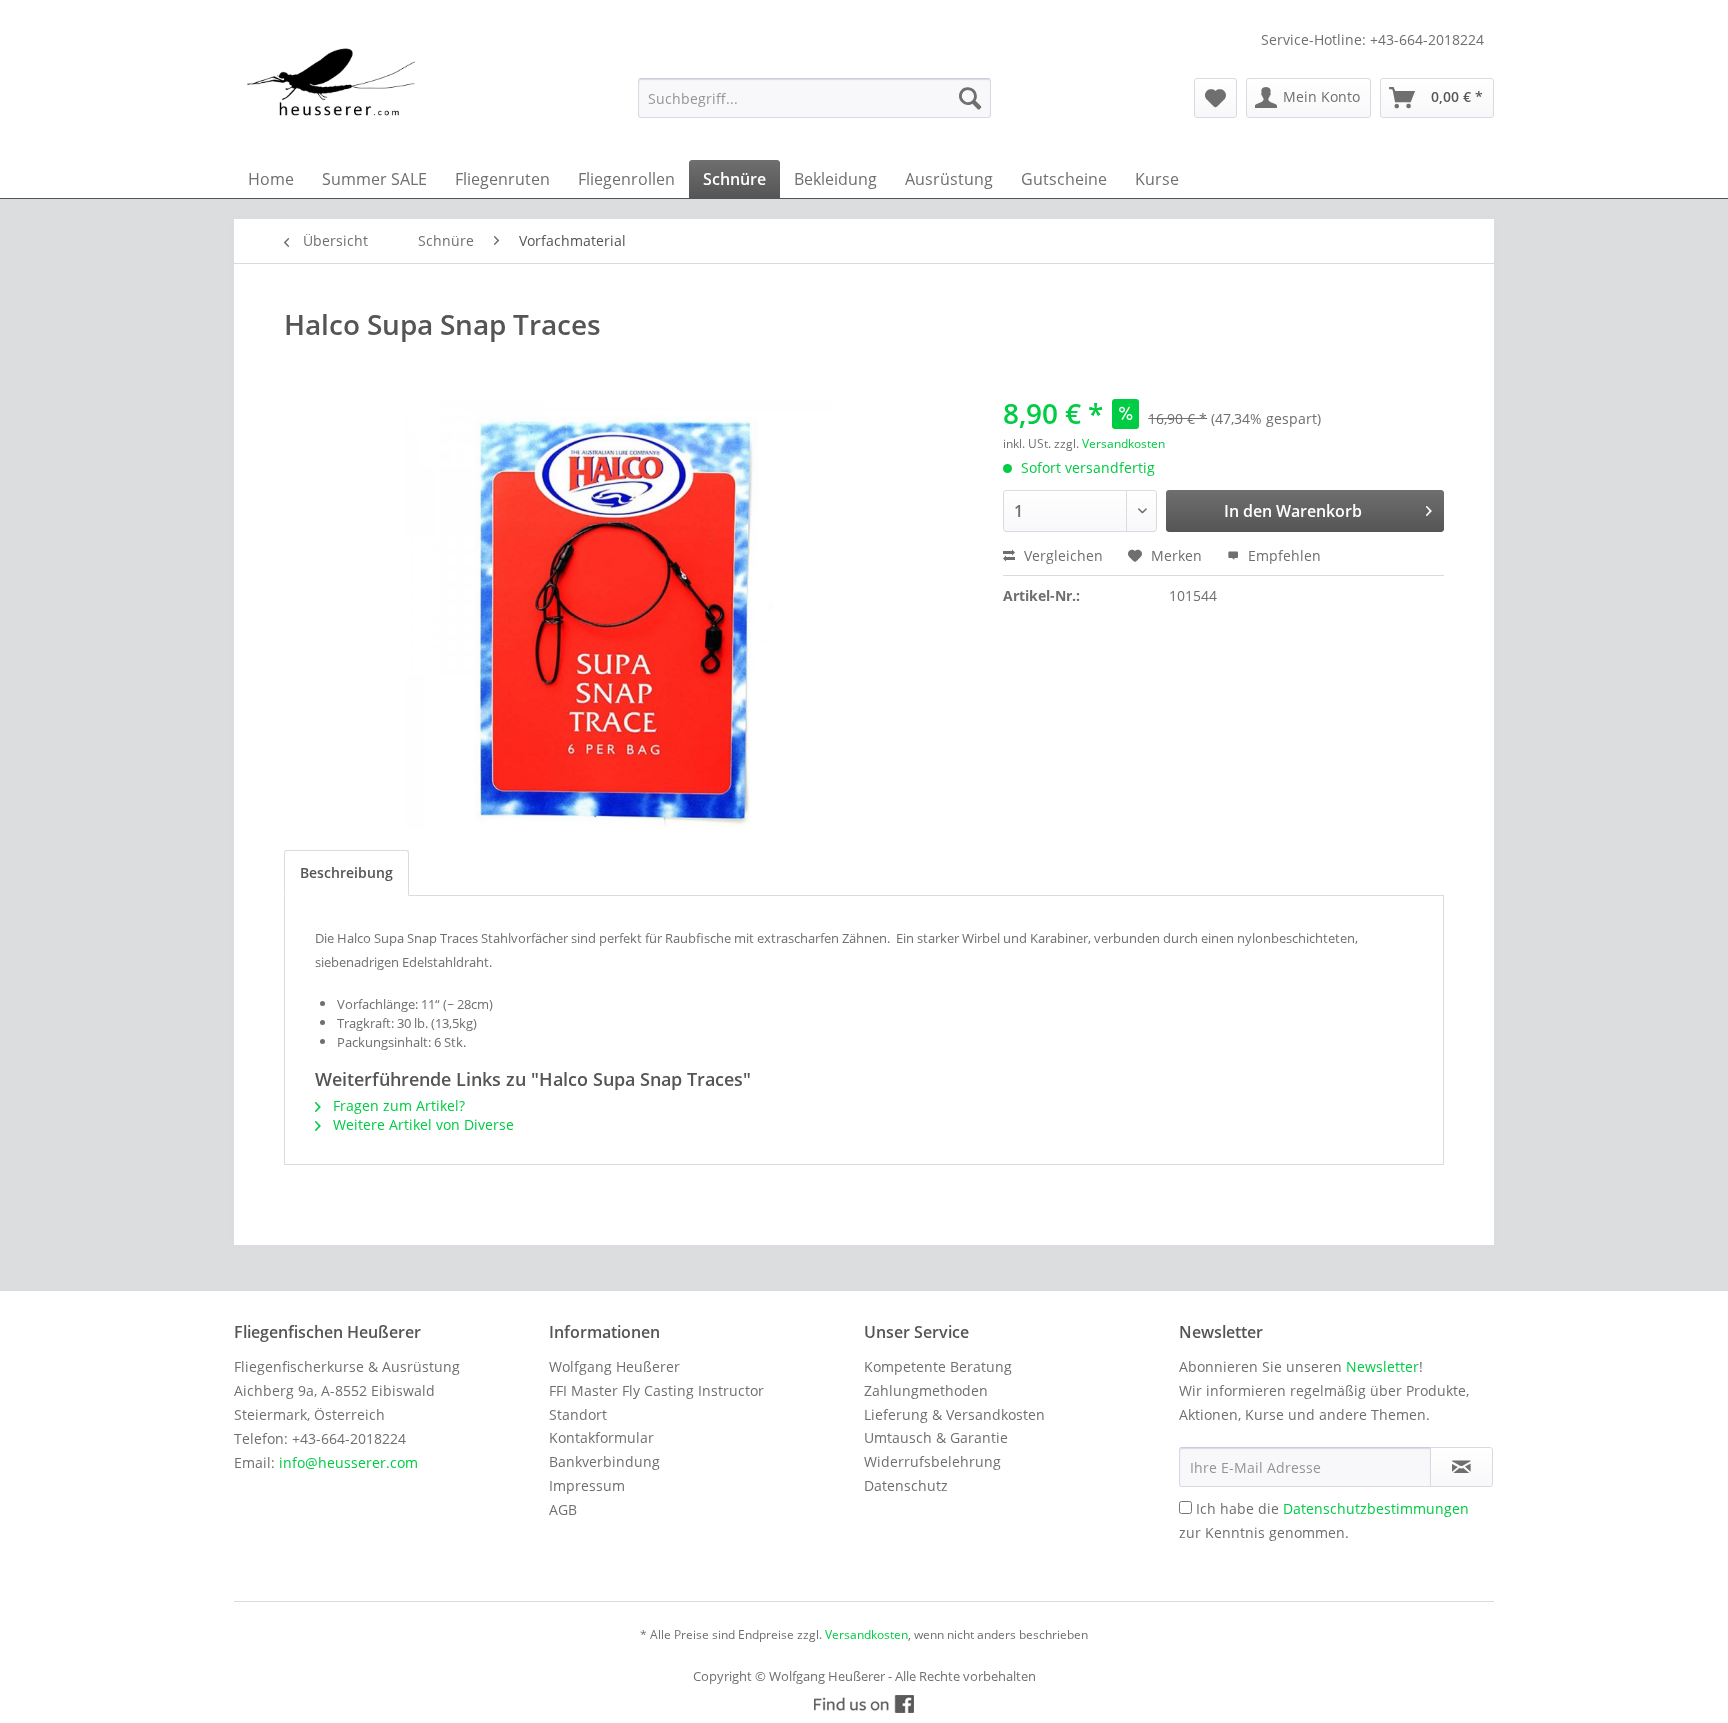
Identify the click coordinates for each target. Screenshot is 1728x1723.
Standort (578, 1414)
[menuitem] (814, 98)
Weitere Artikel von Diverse (421, 1124)
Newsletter (1382, 1366)
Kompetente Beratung (938, 1366)
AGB (563, 1509)
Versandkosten (1123, 443)
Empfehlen (1282, 555)
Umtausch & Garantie (936, 1437)
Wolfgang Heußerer (614, 1366)
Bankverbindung (604, 1461)
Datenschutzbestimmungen (1376, 1508)
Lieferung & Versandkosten (954, 1414)
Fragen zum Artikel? (397, 1105)
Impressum (587, 1485)
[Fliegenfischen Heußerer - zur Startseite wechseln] (331, 82)
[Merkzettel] (1215, 98)
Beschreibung (346, 872)
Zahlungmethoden (926, 1390)
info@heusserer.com (348, 1462)
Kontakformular (601, 1437)
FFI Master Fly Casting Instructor (656, 1390)
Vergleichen (1061, 555)
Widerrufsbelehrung (932, 1461)
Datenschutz (906, 1485)
